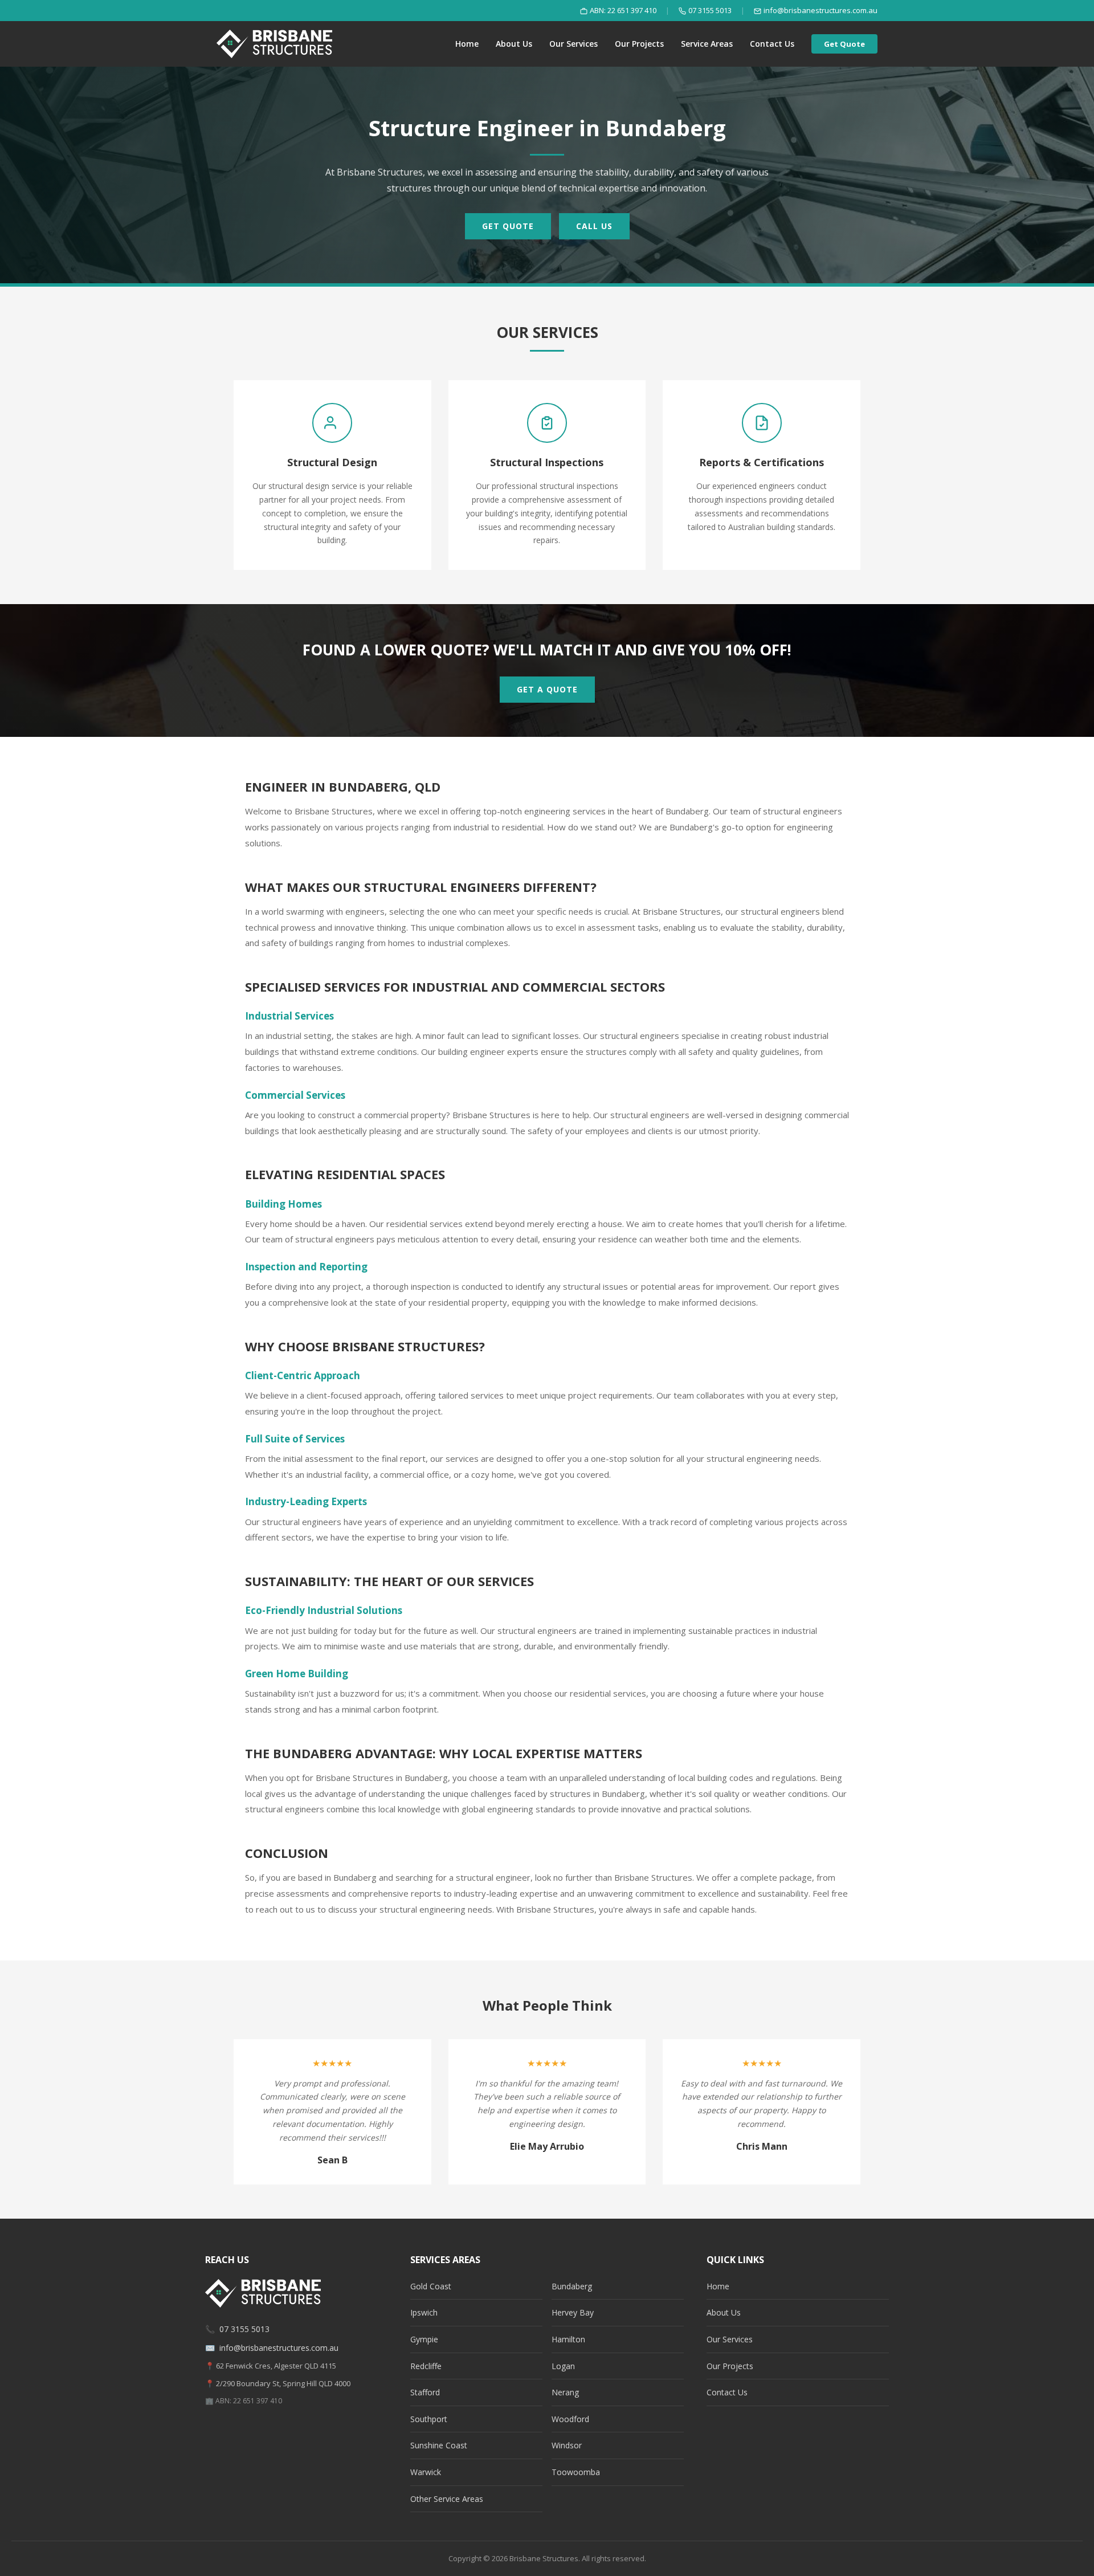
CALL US (594, 226)
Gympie (424, 2339)
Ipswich (424, 2312)
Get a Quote (547, 689)
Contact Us (772, 44)
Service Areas (707, 44)
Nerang (565, 2392)
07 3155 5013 (710, 10)
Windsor (567, 2445)
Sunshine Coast (439, 2445)
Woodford (570, 2419)
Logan (563, 2366)
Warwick (426, 2472)
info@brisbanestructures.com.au (820, 10)
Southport (429, 2419)
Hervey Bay (573, 2312)
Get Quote (844, 44)
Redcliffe (426, 2366)
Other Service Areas (447, 2499)
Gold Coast (431, 2286)
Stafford (425, 2392)
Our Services (573, 44)
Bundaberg (572, 2286)
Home (467, 44)
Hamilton (568, 2339)
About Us (514, 44)
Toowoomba (576, 2472)
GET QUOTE (508, 226)
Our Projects (639, 44)
